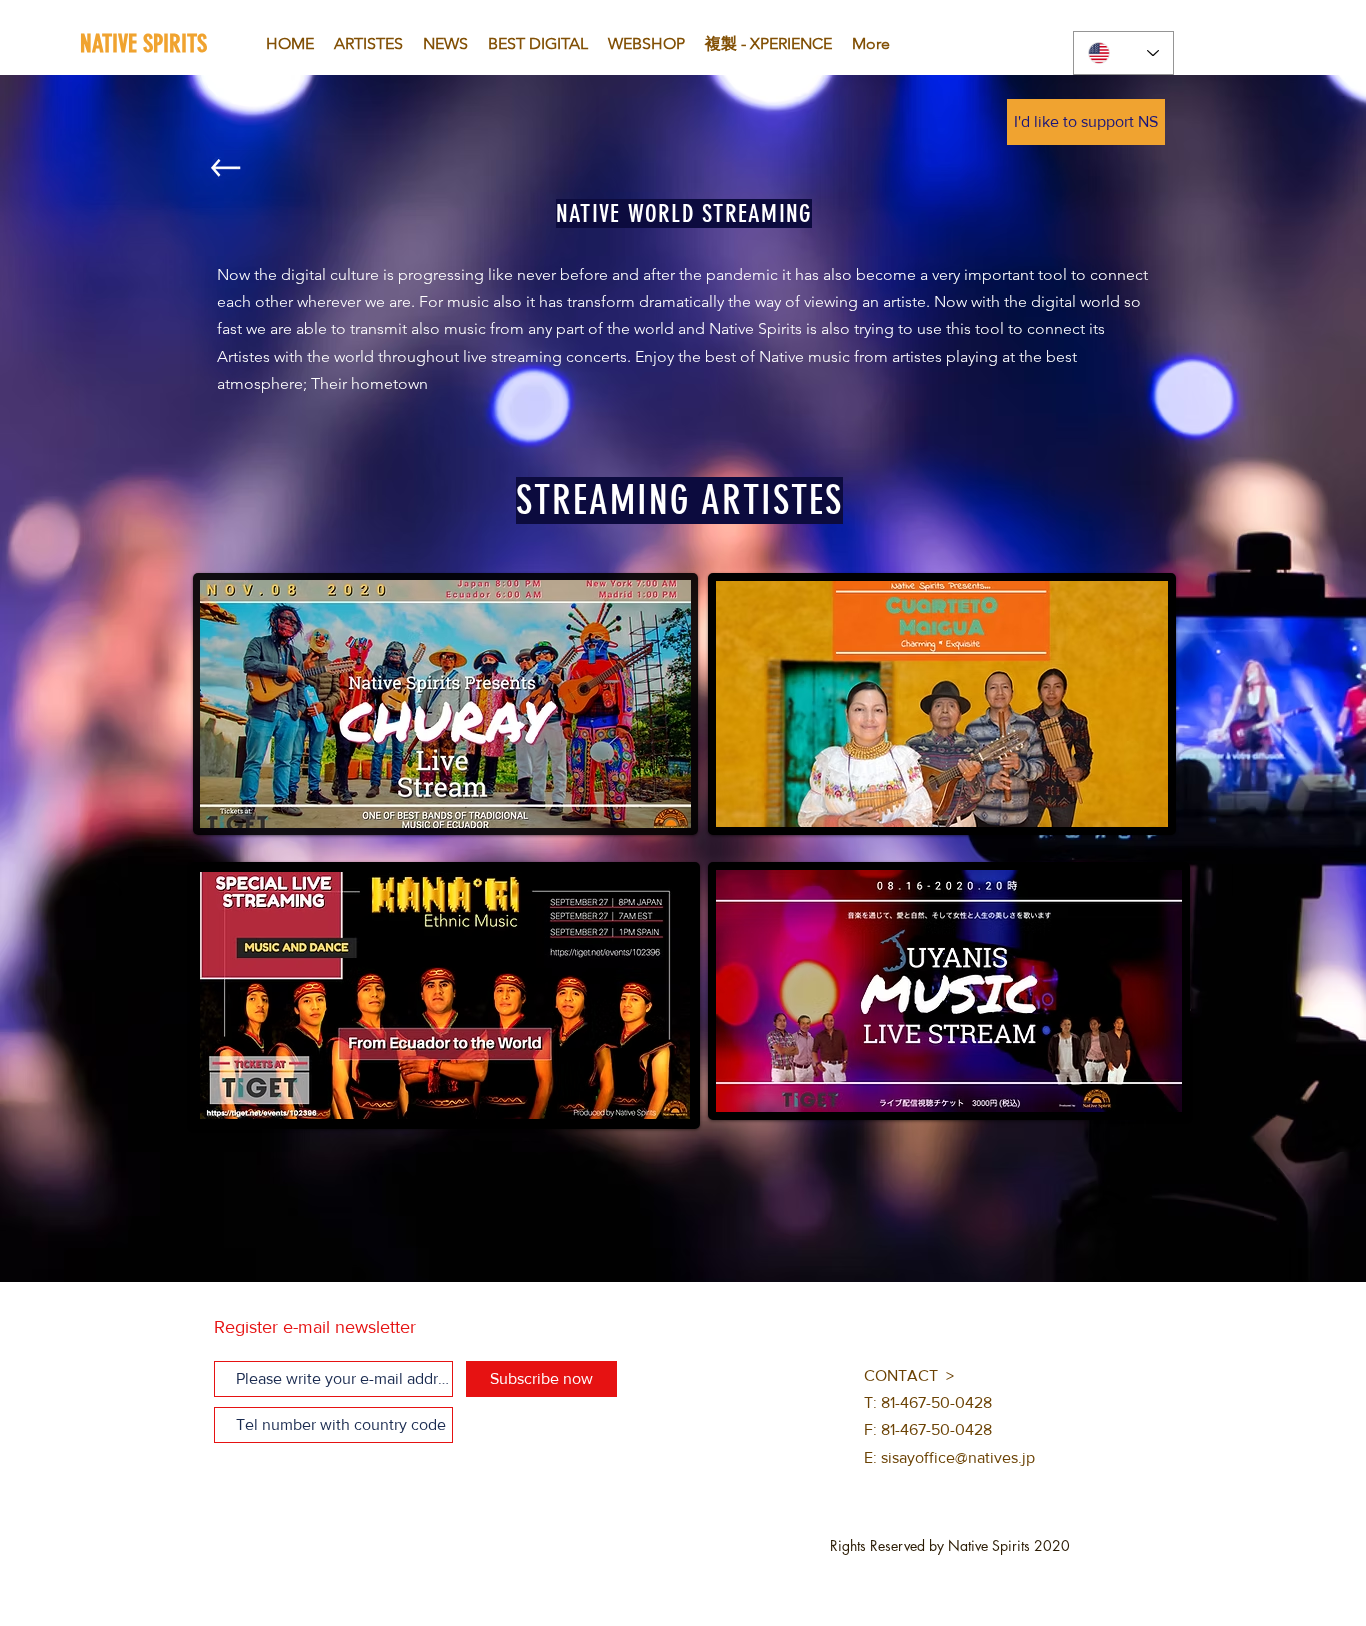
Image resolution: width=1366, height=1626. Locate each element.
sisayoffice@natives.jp (958, 1457)
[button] (1086, 122)
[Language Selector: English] (1123, 53)
